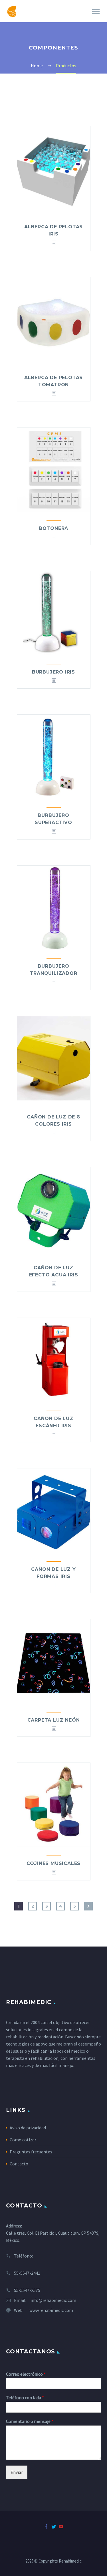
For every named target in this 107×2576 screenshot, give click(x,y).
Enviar (17, 2472)
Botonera (53, 528)
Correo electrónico (26, 2374)
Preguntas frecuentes (31, 2152)
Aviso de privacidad (28, 2128)
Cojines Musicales (54, 1863)
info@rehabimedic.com (53, 2300)
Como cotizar (23, 2140)
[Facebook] (46, 2527)
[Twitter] (54, 2527)
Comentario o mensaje (30, 2421)
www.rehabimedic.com (51, 2310)
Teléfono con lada (25, 2397)
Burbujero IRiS (53, 672)
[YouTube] (61, 2527)
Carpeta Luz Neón (54, 1720)
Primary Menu (96, 12)
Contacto (19, 2164)
